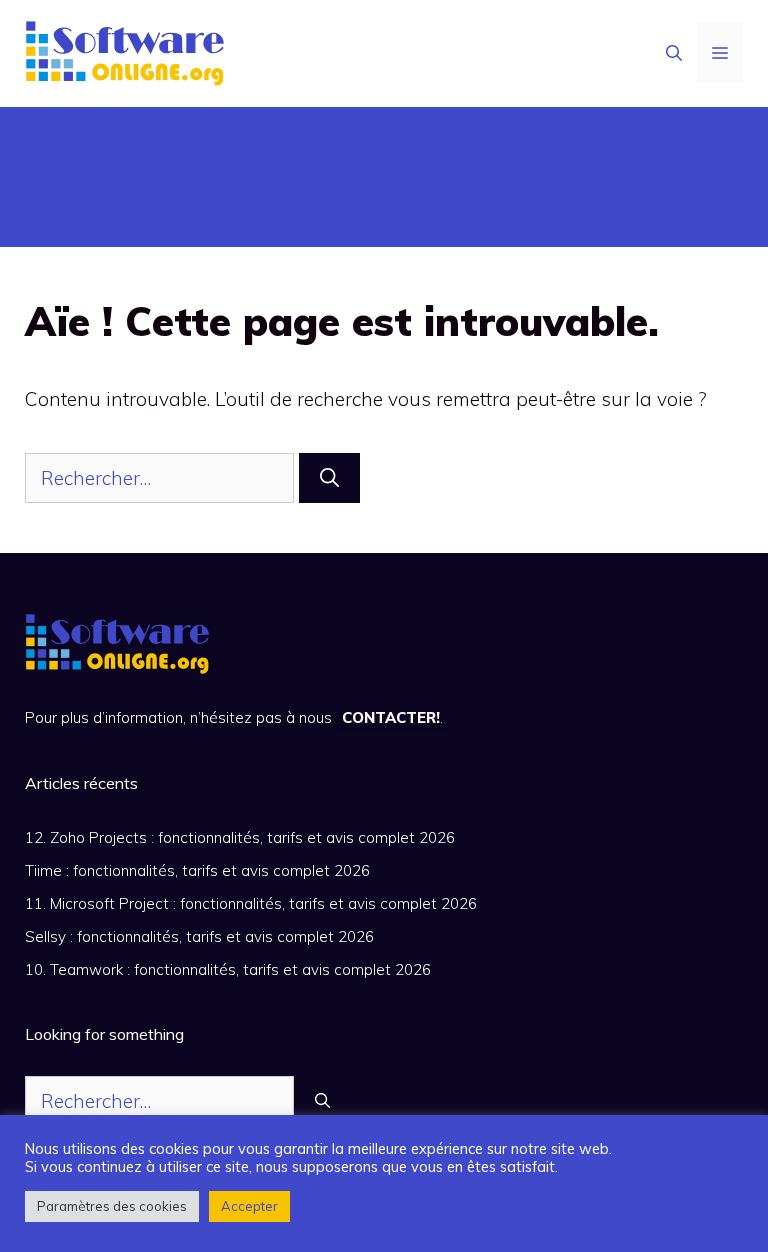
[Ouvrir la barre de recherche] (674, 53)
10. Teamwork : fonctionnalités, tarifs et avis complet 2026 (228, 969)
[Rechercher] (329, 478)
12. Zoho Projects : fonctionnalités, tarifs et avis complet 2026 (240, 837)
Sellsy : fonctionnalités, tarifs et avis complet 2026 (199, 936)
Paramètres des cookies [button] (112, 1206)
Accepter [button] (249, 1206)
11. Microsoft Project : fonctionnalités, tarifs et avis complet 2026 (251, 903)
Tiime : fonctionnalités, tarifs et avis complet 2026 (197, 870)
